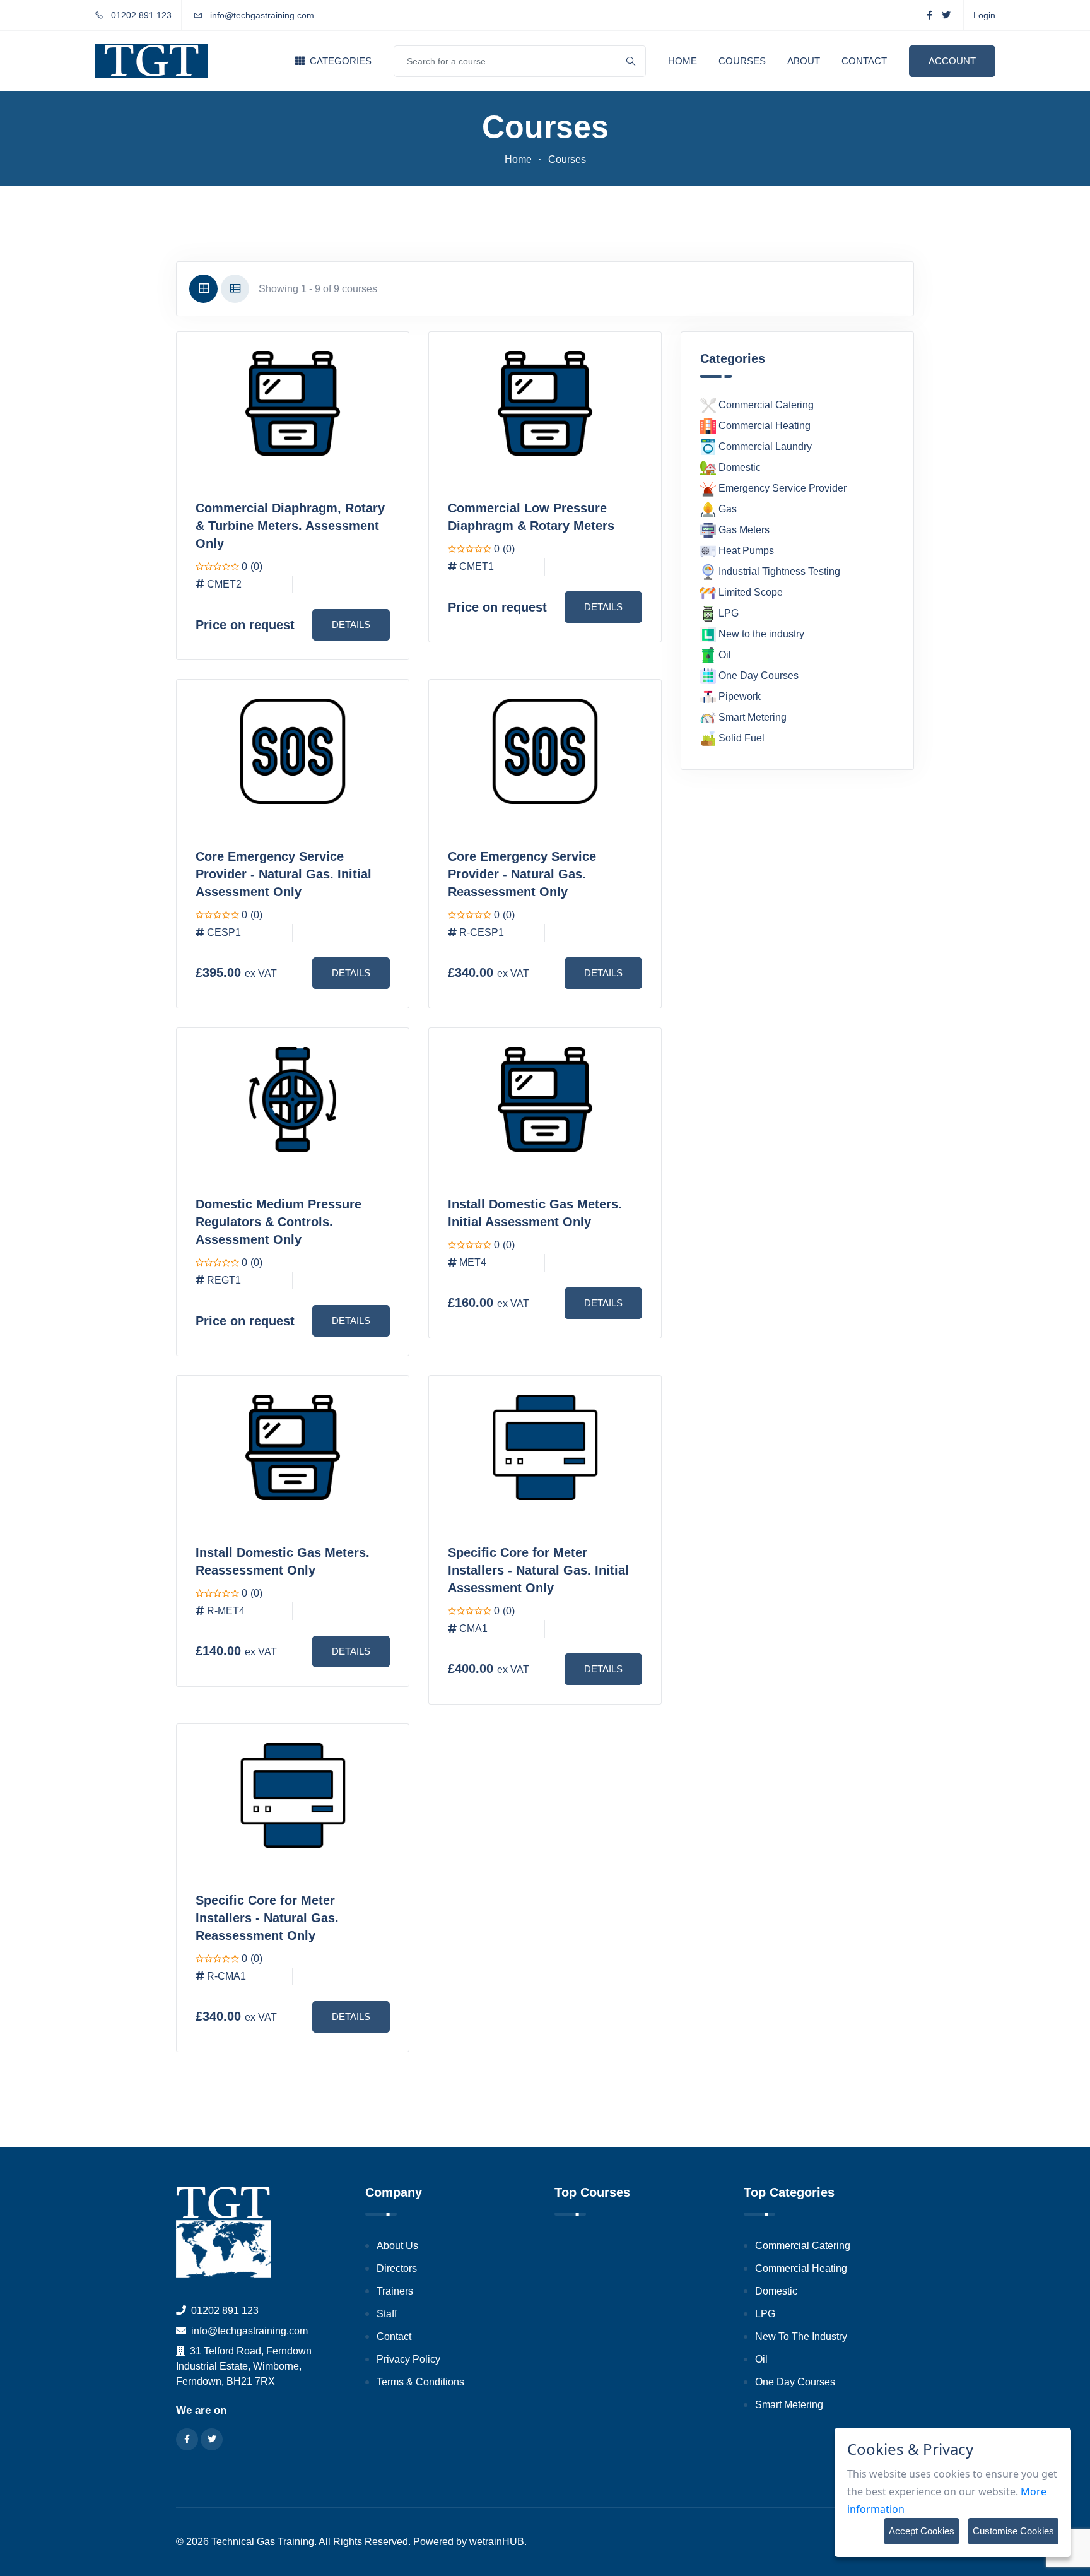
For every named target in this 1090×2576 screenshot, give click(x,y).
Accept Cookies (922, 2531)
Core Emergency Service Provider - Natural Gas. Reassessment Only (522, 874)
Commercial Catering (765, 405)
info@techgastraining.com (262, 15)
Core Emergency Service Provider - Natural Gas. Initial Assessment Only (284, 874)
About (804, 61)
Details (351, 624)
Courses (742, 61)
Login (984, 15)
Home (683, 61)
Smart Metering (751, 717)
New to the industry (760, 634)
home (518, 159)
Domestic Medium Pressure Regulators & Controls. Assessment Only (278, 1222)
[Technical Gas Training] (151, 61)
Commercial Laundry (764, 446)
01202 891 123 (140, 15)
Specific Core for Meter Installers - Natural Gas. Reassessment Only (267, 1918)
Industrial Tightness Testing (778, 571)
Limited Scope (749, 592)
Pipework (738, 696)
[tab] (203, 289)
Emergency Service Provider (781, 488)
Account (952, 61)
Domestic (738, 467)
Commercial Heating (763, 426)
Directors (397, 2268)
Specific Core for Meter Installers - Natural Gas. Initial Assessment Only (538, 1570)
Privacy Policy (408, 2359)
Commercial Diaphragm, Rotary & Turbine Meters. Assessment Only (290, 526)
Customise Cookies (1013, 2531)
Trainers (395, 2291)
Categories (339, 61)
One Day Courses (757, 676)
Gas (726, 509)
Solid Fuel (740, 738)
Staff (387, 2314)
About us (397, 2246)
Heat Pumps (745, 551)
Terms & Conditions (420, 2382)
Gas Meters (743, 530)
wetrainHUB (497, 2542)
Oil (724, 655)
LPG (727, 613)
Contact (864, 61)
